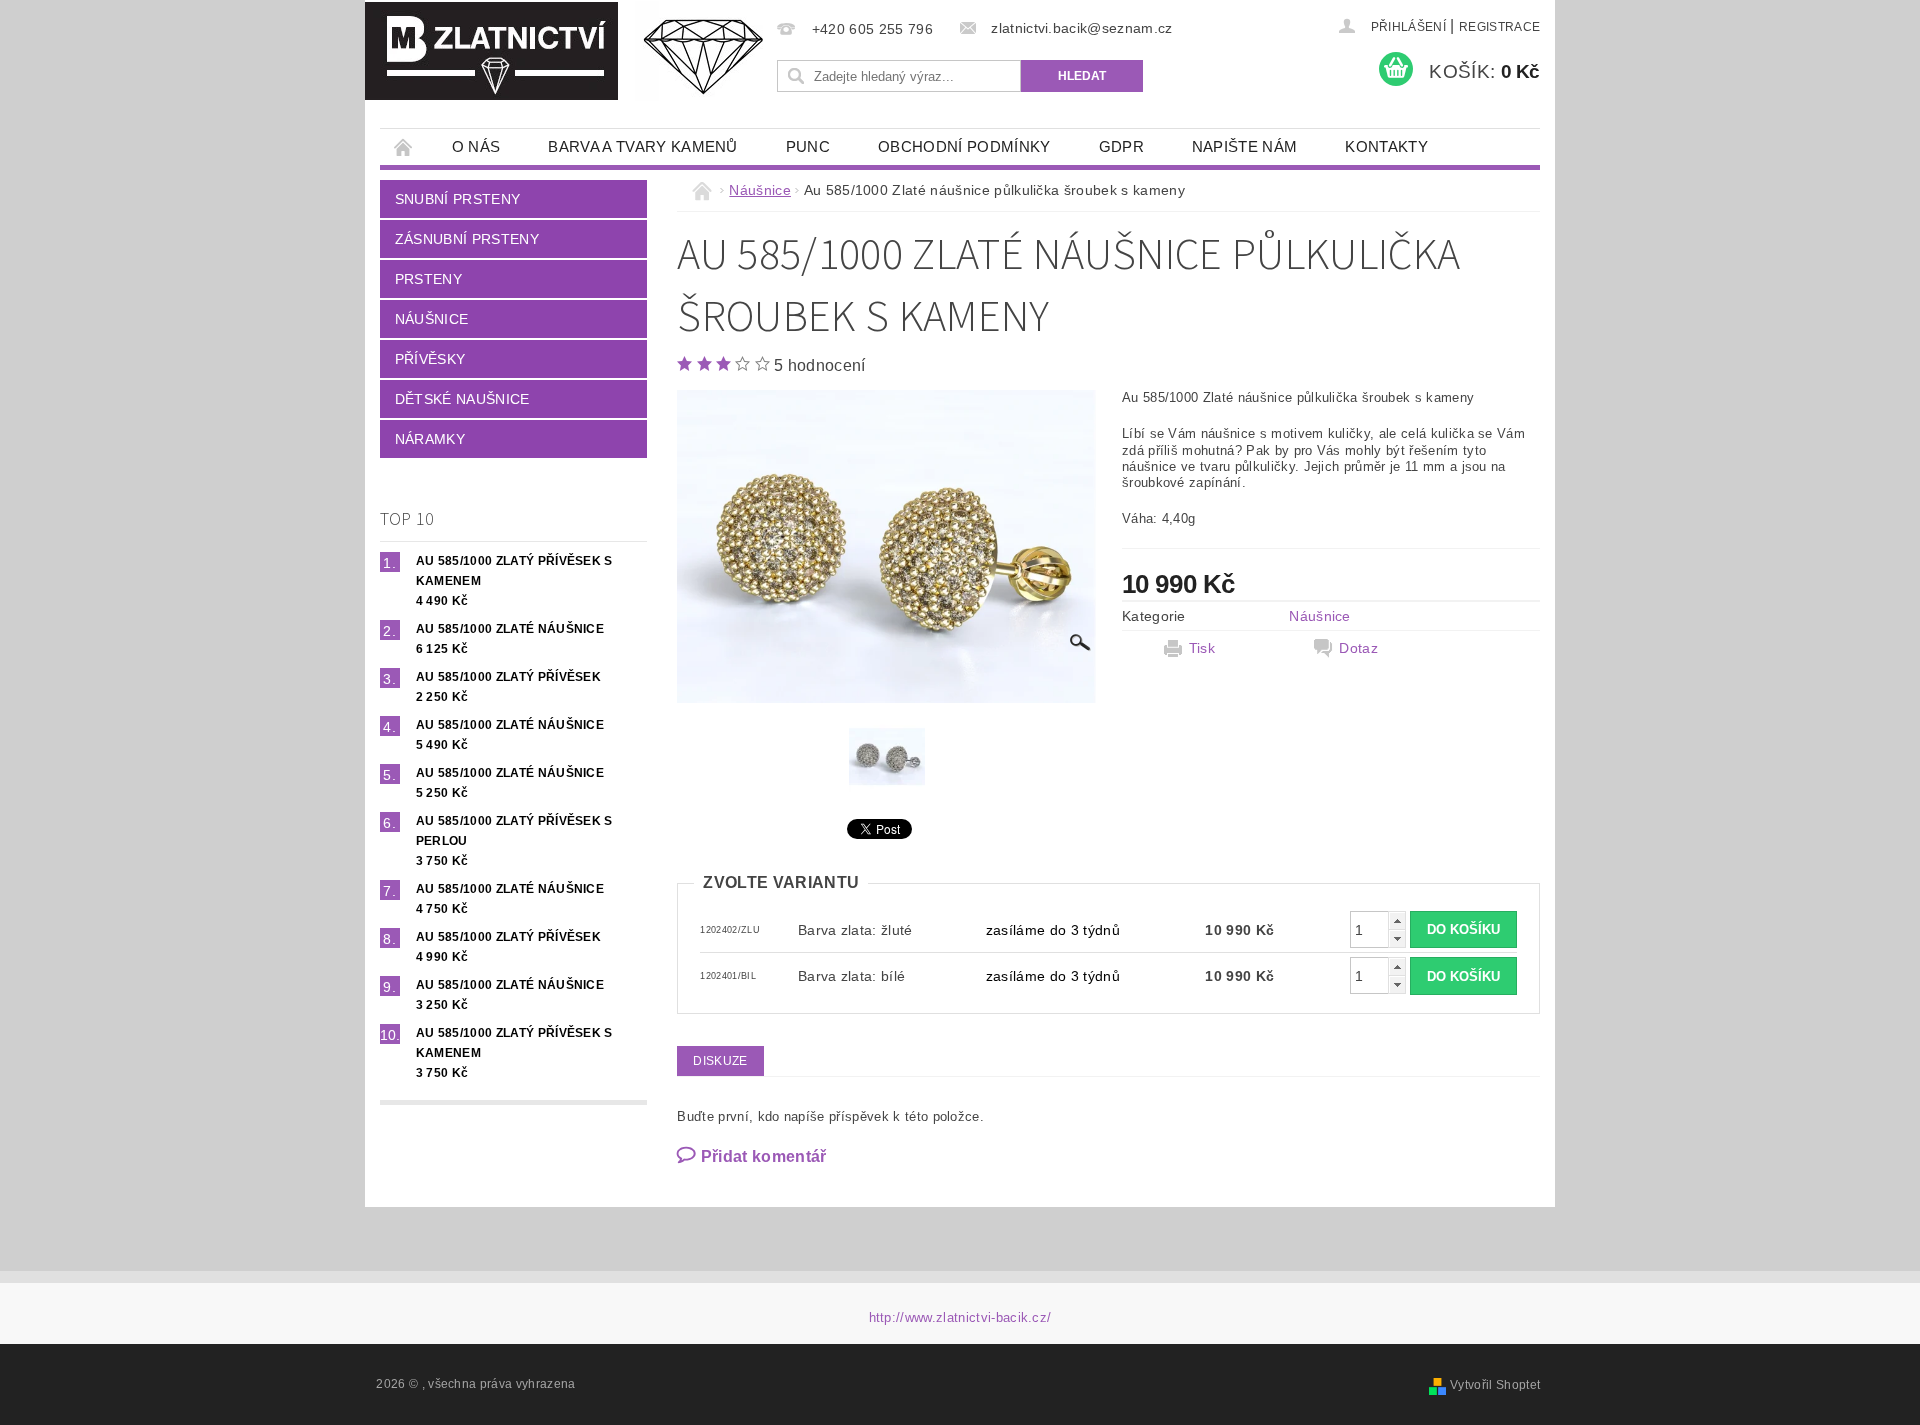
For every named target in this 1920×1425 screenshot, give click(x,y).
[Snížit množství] (1397, 938)
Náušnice (432, 319)
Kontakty (1386, 146)
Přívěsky (430, 359)
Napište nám (1245, 146)
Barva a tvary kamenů (642, 146)
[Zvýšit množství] (1397, 920)
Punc (808, 146)
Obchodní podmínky (964, 146)
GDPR (1121, 146)
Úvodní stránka (404, 146)
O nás (476, 146)
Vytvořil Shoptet (1495, 1385)
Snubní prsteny (457, 199)
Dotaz (1358, 648)
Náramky (430, 439)
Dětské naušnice (462, 399)
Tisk (1202, 648)
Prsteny (428, 279)
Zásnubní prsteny (467, 239)
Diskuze (720, 1061)
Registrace (1499, 27)
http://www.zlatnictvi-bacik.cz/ (960, 1317)
